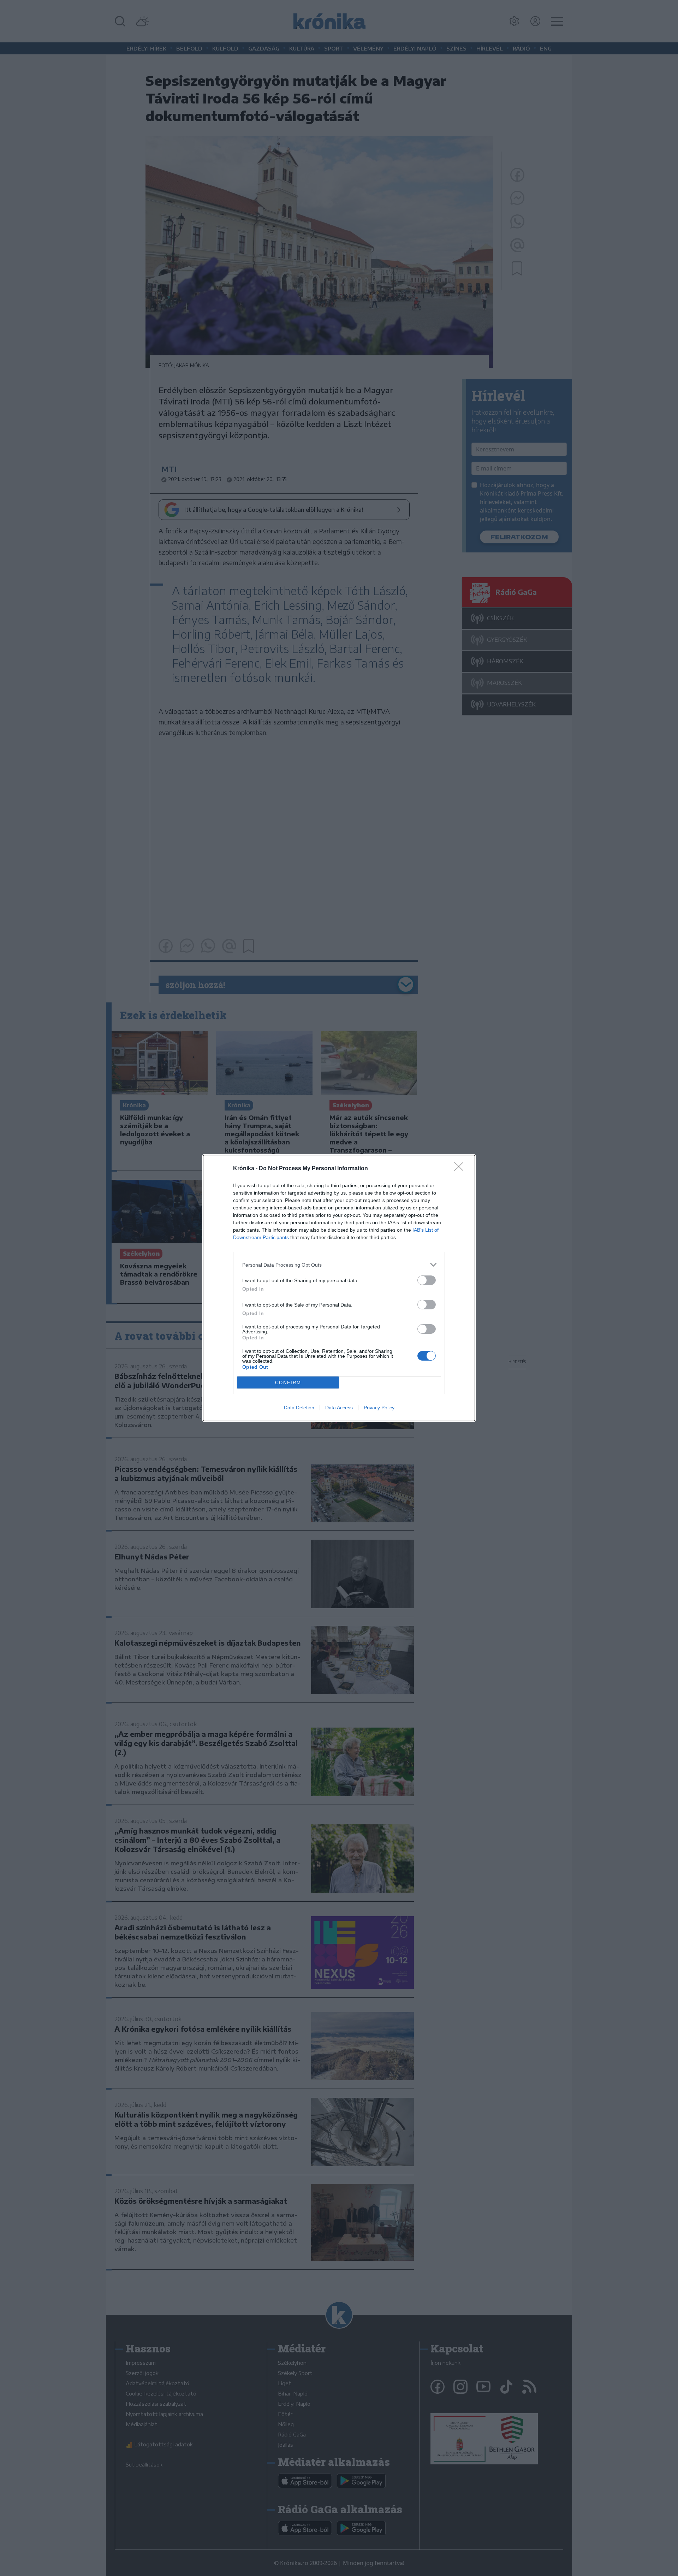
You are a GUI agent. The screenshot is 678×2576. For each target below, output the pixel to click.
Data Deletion (299, 1408)
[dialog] (339, 1288)
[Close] (461, 1169)
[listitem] (339, 1265)
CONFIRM (288, 1383)
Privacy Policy (379, 1408)
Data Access (339, 1408)
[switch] (427, 1280)
